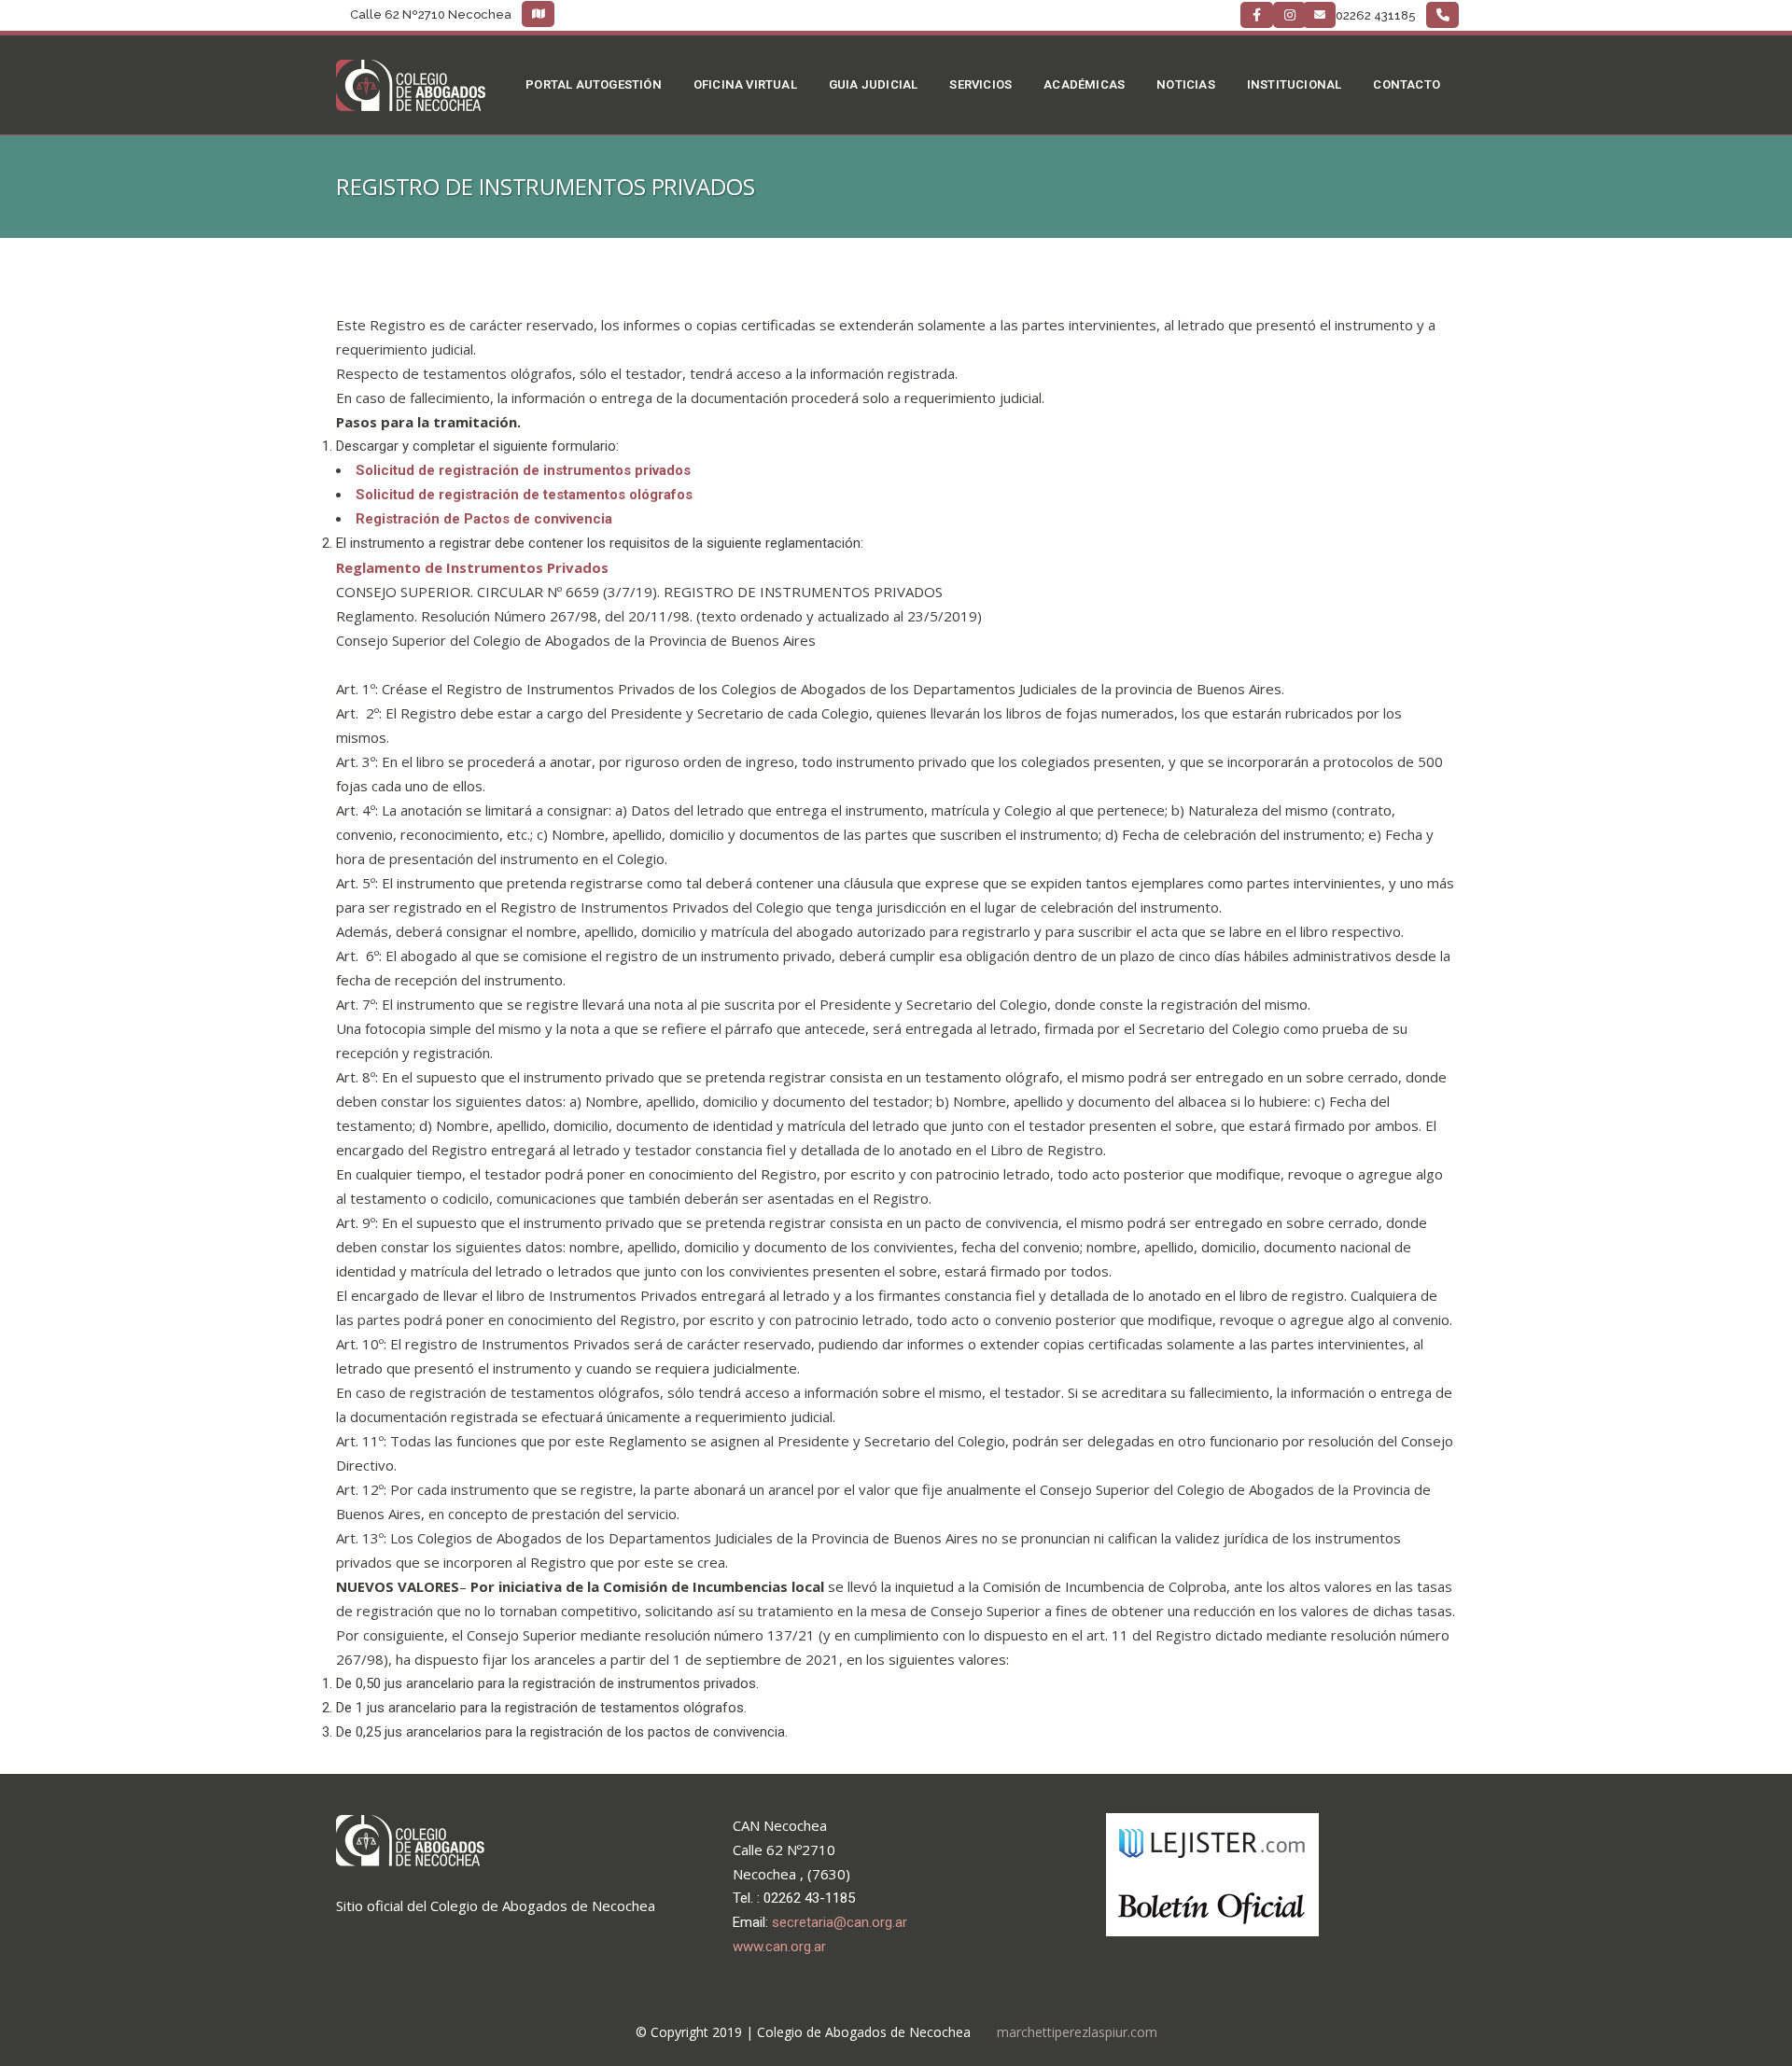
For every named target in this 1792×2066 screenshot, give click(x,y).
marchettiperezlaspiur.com (1077, 2032)
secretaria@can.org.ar (840, 1922)
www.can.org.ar (779, 1947)
